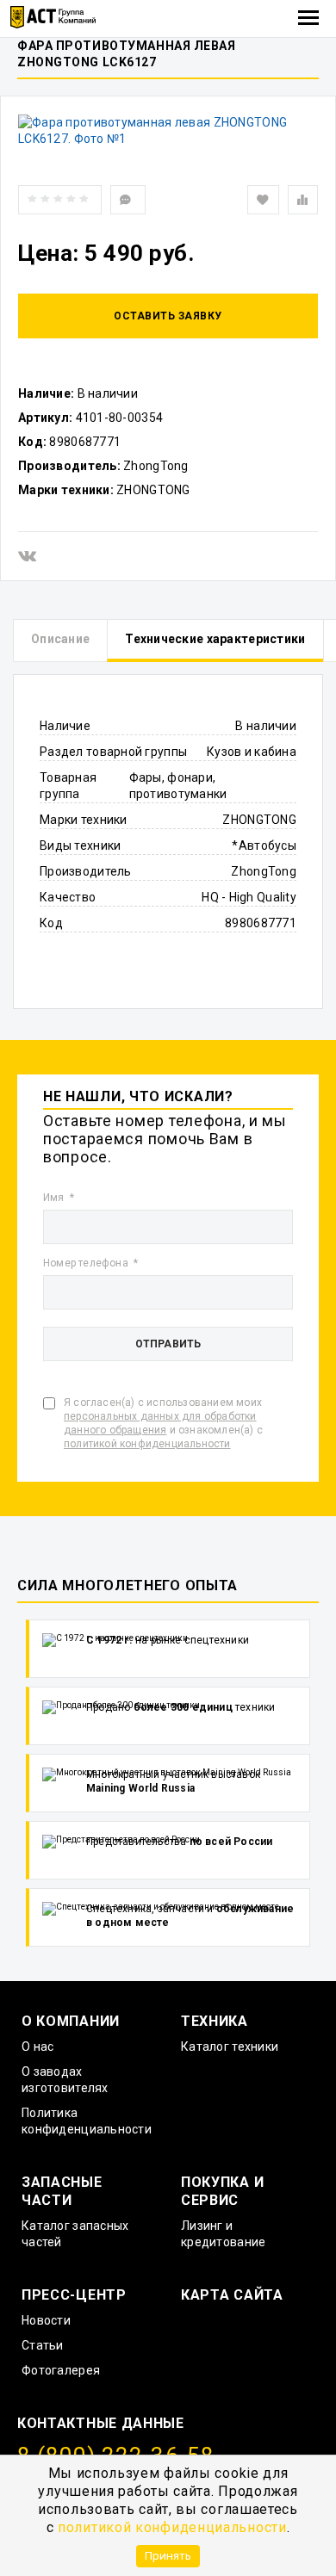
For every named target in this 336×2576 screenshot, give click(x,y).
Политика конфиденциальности (87, 2121)
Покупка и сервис (222, 2191)
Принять (168, 2555)
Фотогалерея (61, 2370)
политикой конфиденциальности (172, 2527)
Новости (46, 2320)
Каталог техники (230, 2047)
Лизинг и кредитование (223, 2234)
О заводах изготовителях (65, 2080)
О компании (71, 2021)
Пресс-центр (74, 2295)
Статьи (43, 2345)
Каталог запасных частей (75, 2234)
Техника (215, 2021)
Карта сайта (232, 2295)
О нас (37, 2047)
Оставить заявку (168, 316)
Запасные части (62, 2191)
